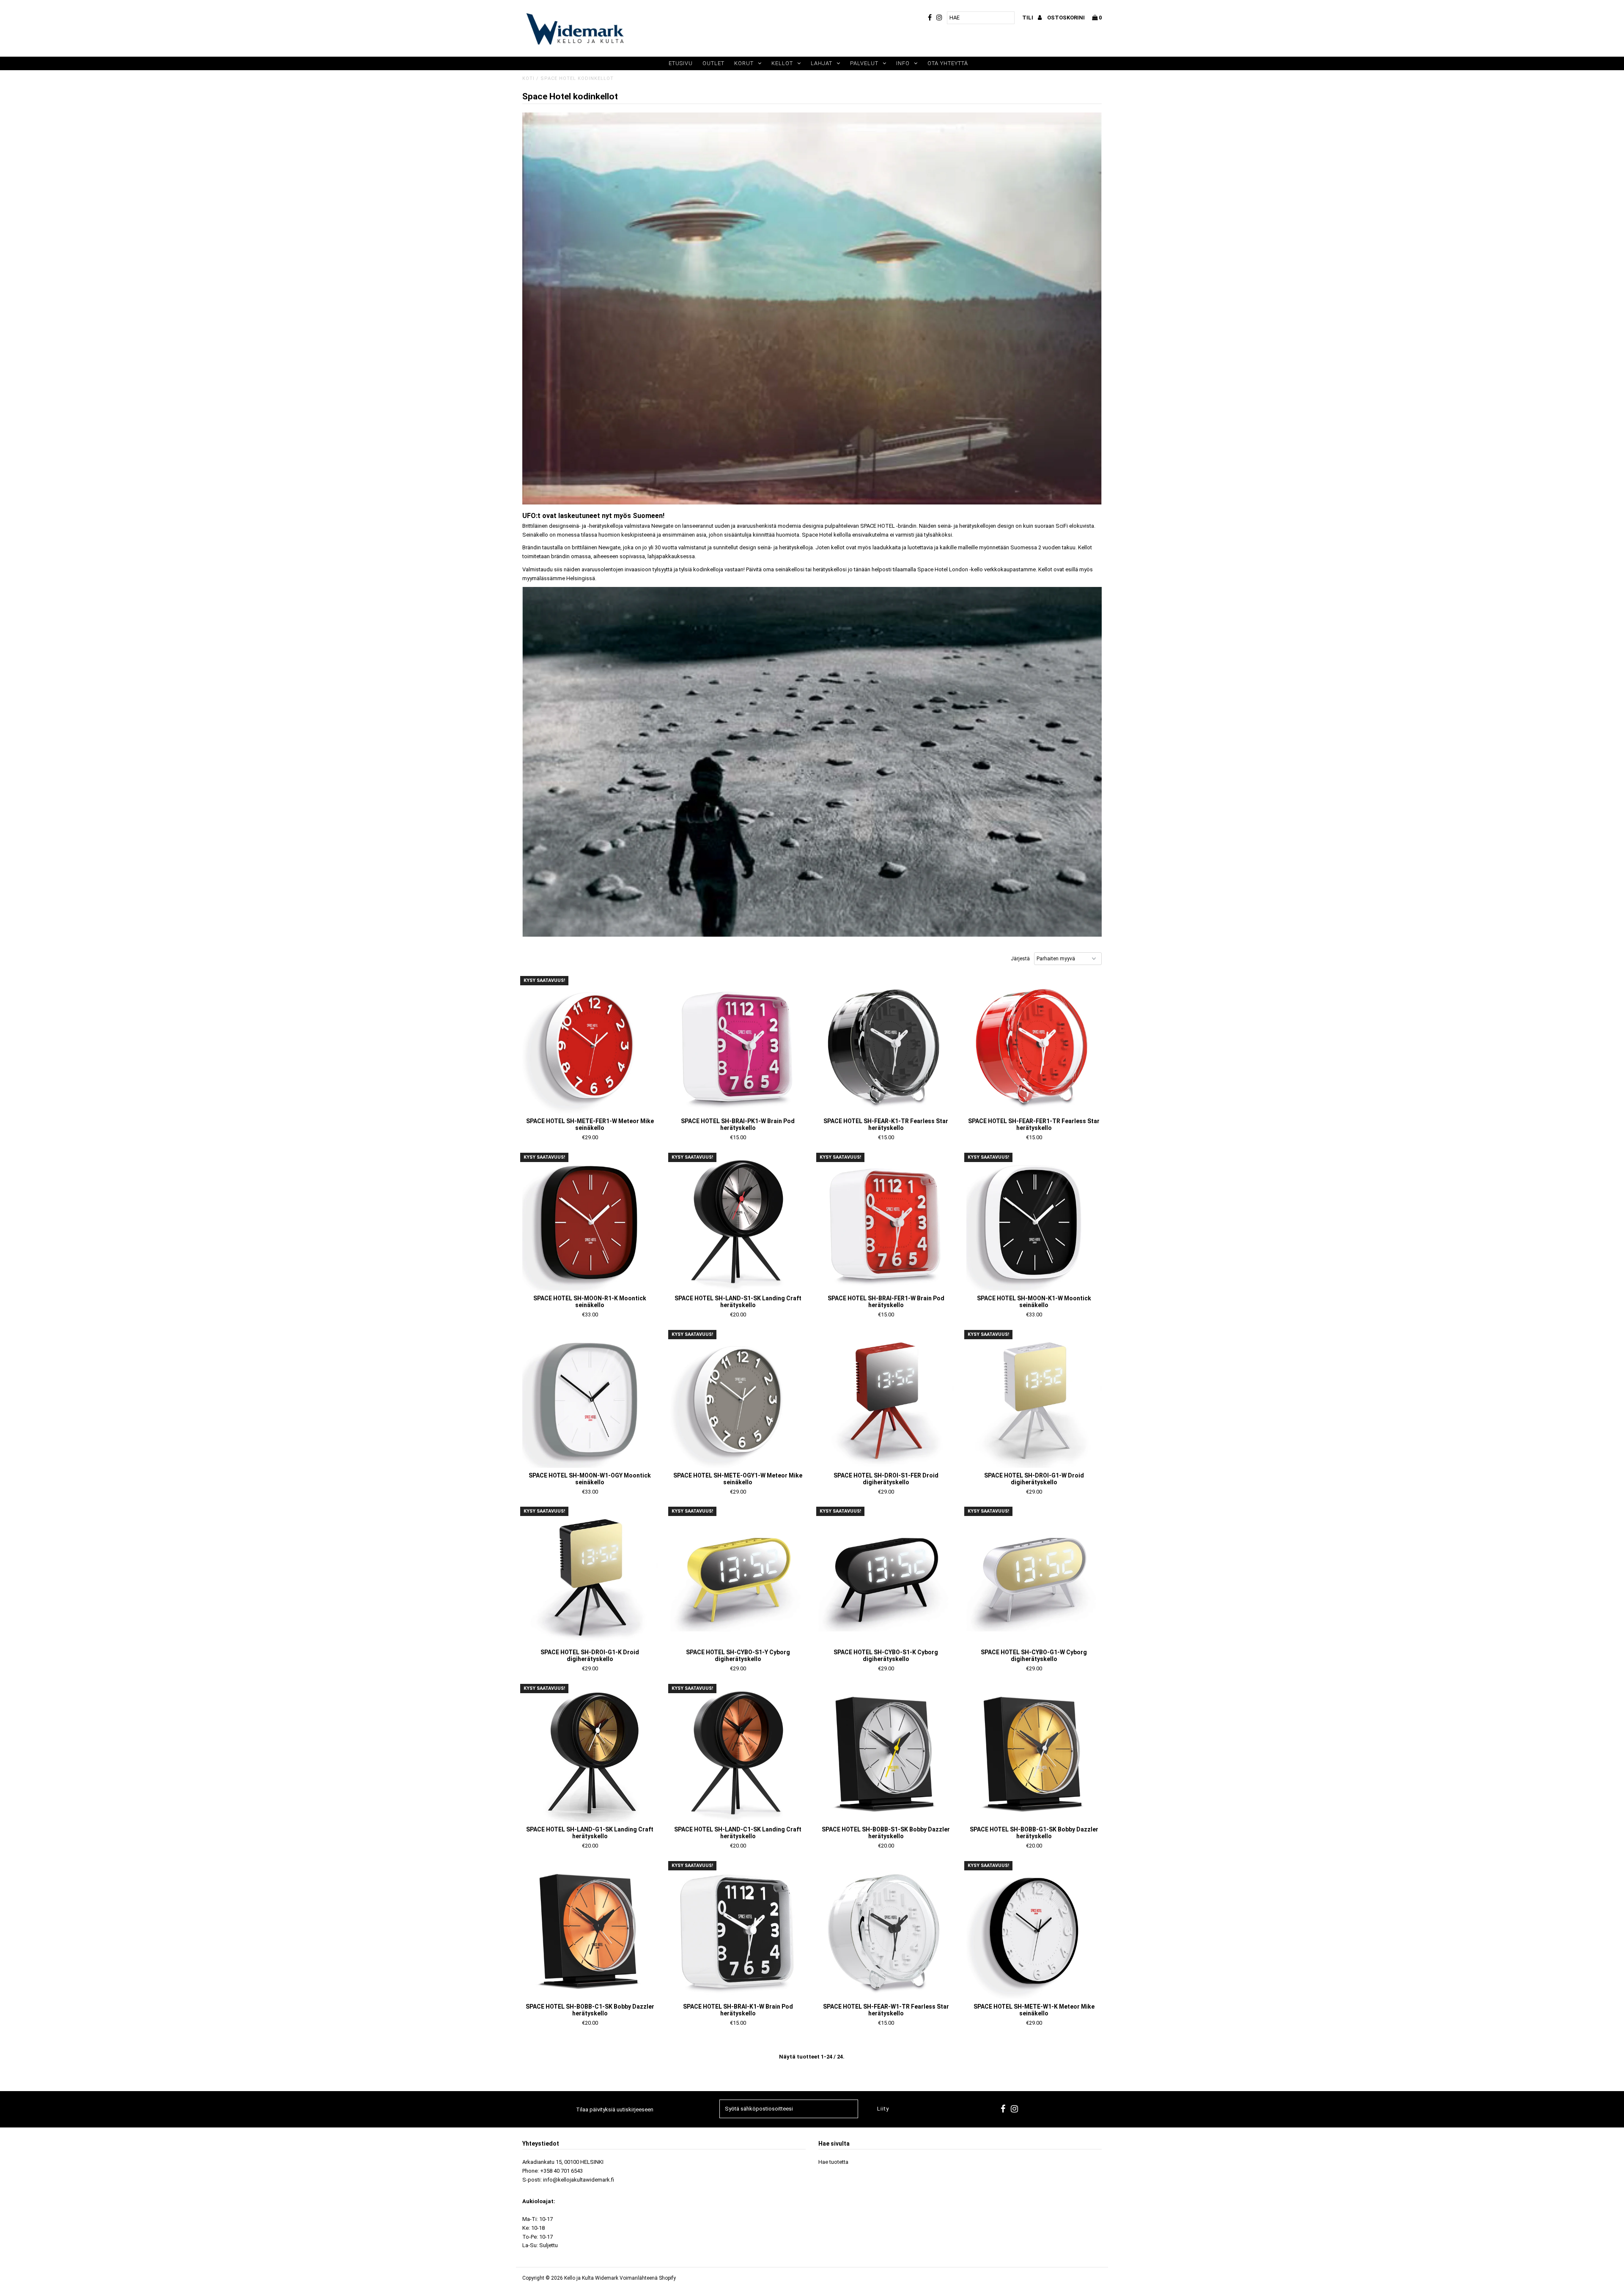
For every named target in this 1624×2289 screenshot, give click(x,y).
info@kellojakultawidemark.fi (579, 2180)
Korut (744, 63)
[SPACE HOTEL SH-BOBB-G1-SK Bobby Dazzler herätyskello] (1034, 1754)
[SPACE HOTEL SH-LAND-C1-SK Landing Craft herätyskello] (738, 1754)
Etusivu (681, 63)
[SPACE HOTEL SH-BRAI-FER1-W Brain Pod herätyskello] (886, 1223)
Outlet (713, 63)
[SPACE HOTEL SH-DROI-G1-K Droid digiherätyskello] (590, 1577)
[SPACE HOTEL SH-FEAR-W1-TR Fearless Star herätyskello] (886, 1931)
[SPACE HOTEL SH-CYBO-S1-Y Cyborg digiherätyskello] (738, 1577)
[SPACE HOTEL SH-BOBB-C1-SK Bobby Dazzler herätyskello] (590, 1931)
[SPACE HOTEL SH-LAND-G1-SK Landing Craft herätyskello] (590, 1754)
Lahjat (822, 63)
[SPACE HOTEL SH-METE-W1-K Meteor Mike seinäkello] (1034, 1931)
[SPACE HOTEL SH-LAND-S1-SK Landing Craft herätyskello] (738, 1223)
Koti (528, 78)
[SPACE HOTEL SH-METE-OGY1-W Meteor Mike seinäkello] (738, 1400)
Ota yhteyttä (948, 63)
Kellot (782, 63)
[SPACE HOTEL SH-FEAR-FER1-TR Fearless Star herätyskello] (1034, 1046)
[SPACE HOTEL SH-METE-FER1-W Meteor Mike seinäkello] (590, 1046)
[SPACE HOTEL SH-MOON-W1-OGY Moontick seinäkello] (590, 1400)
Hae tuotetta (833, 2162)
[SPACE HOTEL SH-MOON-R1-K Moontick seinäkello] (590, 1223)
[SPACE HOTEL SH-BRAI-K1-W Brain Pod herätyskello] (738, 1931)
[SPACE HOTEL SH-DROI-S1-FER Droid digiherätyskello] (886, 1400)
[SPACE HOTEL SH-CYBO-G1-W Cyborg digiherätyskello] (1034, 1577)
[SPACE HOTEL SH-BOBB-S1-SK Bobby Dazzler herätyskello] (886, 1754)
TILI (1028, 18)
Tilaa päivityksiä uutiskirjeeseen (615, 2109)
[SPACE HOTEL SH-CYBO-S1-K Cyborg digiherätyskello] (886, 1577)
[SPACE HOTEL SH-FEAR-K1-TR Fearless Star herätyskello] (886, 1046)
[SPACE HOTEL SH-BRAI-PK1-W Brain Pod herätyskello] (738, 1046)
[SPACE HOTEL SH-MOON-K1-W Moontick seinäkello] (1034, 1223)
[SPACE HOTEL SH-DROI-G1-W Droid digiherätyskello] (1034, 1400)
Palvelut (864, 63)
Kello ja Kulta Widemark (591, 2278)
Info (903, 63)
